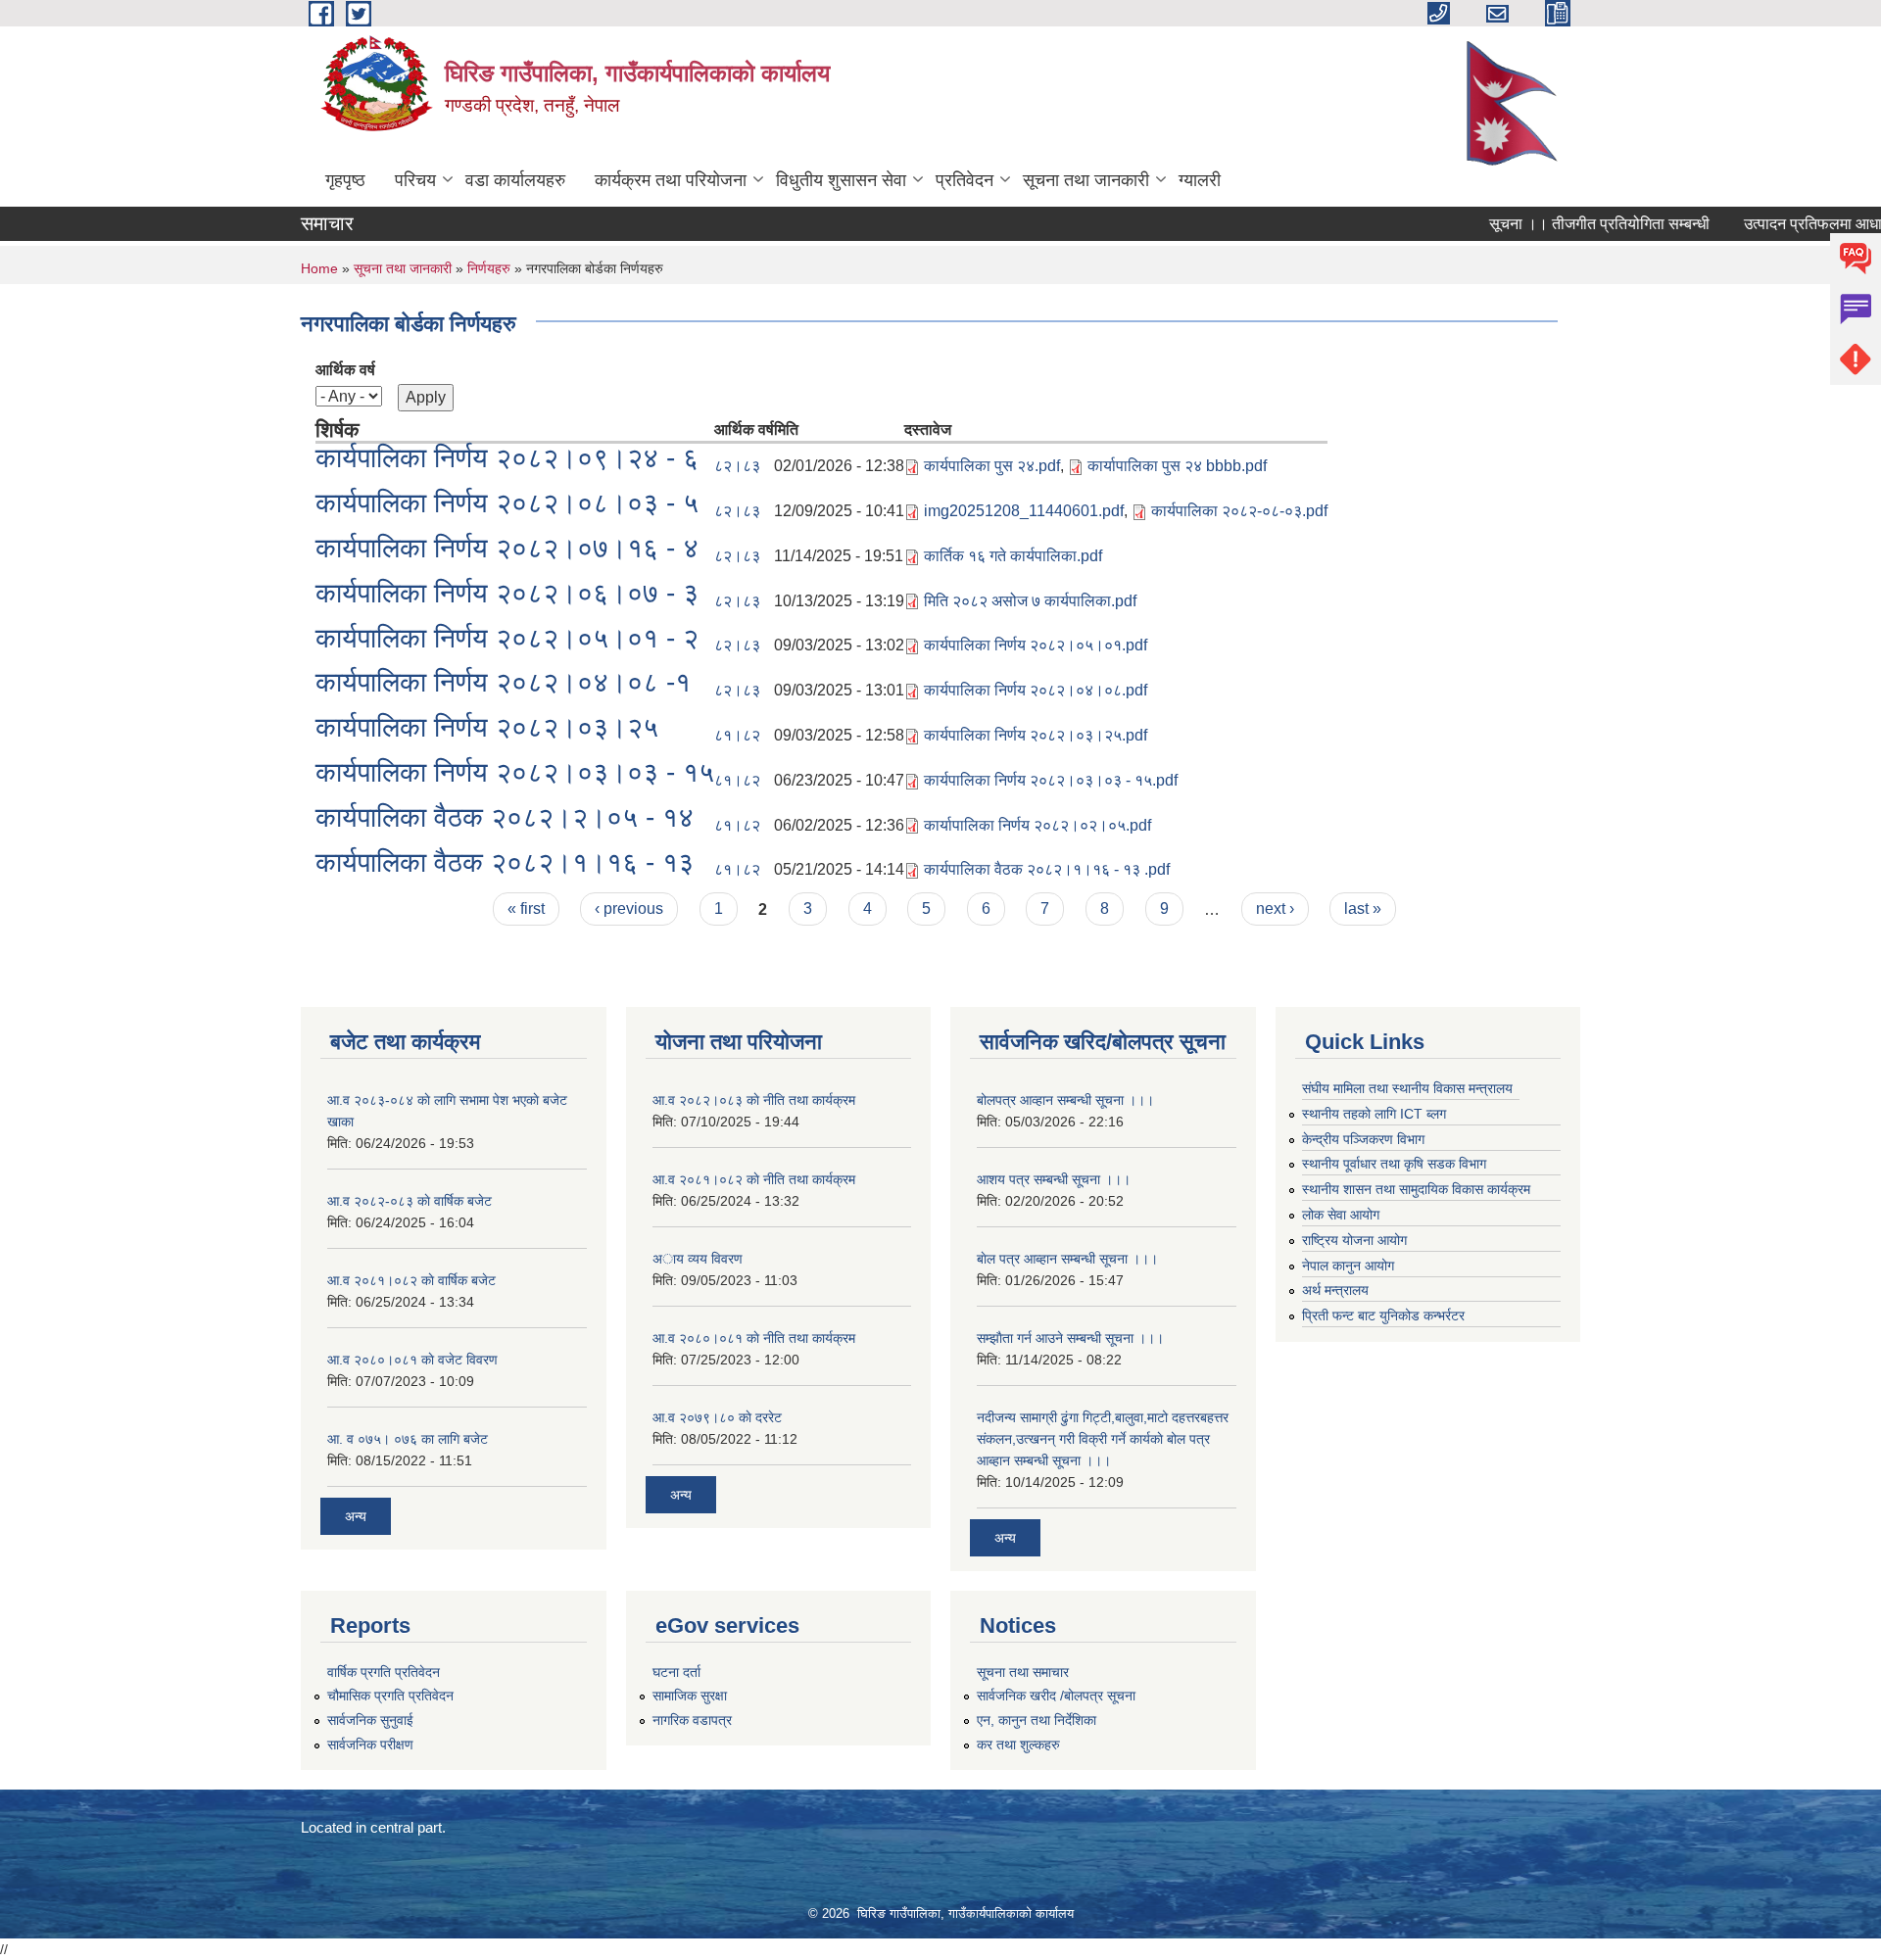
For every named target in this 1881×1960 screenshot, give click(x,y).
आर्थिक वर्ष (345, 370)
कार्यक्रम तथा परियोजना (671, 180)
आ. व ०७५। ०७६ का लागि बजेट (408, 1439)
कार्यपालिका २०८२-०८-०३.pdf (1239, 511)
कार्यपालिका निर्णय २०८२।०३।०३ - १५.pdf (1051, 780)
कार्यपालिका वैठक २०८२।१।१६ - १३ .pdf (1047, 869)
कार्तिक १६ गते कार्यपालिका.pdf (1013, 556)
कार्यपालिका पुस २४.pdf (992, 466)
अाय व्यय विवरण (698, 1259)
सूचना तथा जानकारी (1086, 180)
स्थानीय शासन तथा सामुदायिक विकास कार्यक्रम (1416, 1189)
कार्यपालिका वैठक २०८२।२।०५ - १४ (505, 817)
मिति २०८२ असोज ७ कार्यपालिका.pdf (1030, 601)
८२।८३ (737, 466)
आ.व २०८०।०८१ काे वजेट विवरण (412, 1360)
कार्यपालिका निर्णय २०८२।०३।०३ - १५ (515, 772)
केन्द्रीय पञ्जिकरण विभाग (1363, 1139)
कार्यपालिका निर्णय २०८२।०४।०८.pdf (1036, 690)
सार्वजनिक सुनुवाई (370, 1720)
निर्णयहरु (489, 268)
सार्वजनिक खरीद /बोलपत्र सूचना (1056, 1696)
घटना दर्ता (676, 1672)
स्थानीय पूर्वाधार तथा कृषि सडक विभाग (1394, 1164)
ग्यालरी (1200, 180)
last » (1363, 908)
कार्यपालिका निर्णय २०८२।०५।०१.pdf (1036, 645)
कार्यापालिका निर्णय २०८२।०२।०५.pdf (1037, 825)
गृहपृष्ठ (345, 180)
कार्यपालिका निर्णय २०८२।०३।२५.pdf (1036, 735)
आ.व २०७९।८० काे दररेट (717, 1417)
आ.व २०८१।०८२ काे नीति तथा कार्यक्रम (754, 1179)
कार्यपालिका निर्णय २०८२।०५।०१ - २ (507, 638)
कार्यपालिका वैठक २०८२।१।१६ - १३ (505, 862)
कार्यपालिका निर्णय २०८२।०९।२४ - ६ (507, 458)
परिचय (415, 180)
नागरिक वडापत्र (692, 1720)
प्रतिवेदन (965, 180)
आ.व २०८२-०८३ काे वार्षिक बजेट (410, 1201)
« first (526, 908)
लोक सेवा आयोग (1341, 1215)
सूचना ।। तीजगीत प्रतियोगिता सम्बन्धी (1570, 224)
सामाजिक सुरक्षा (690, 1696)
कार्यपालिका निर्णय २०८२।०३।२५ (487, 727)
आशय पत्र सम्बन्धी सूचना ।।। (1054, 1179)
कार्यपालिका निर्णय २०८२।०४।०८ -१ (503, 682)
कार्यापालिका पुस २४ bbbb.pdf (1177, 466)
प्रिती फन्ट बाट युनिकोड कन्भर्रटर (1383, 1315)
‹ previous (629, 908)
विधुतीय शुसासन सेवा (841, 180)
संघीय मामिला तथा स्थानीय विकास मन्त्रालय (1407, 1088)
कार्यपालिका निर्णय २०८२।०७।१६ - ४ (507, 548)
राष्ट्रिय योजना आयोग (1354, 1240)
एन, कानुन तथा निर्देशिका (1037, 1720)
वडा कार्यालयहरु (515, 180)
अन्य (356, 1516)
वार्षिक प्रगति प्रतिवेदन (384, 1672)
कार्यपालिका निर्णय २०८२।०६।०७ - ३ (507, 593)
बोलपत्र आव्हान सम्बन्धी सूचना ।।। (1065, 1100)
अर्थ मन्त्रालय (1335, 1290)
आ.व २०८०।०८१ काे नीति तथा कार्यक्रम (754, 1338)
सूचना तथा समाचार (1023, 1672)
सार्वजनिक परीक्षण (370, 1745)
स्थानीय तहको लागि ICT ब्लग (1374, 1114)
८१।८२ (737, 735)
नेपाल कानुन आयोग (1348, 1266)
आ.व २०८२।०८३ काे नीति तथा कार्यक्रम (754, 1100)
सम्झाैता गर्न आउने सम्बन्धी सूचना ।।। (1070, 1338)
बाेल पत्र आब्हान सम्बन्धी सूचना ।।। (1067, 1259)
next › (1275, 908)
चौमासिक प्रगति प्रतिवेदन (390, 1696)
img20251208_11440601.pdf (1024, 511)
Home (319, 268)
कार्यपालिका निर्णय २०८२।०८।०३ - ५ (507, 503)
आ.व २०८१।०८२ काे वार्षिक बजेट (411, 1280)
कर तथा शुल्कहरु (1018, 1745)
